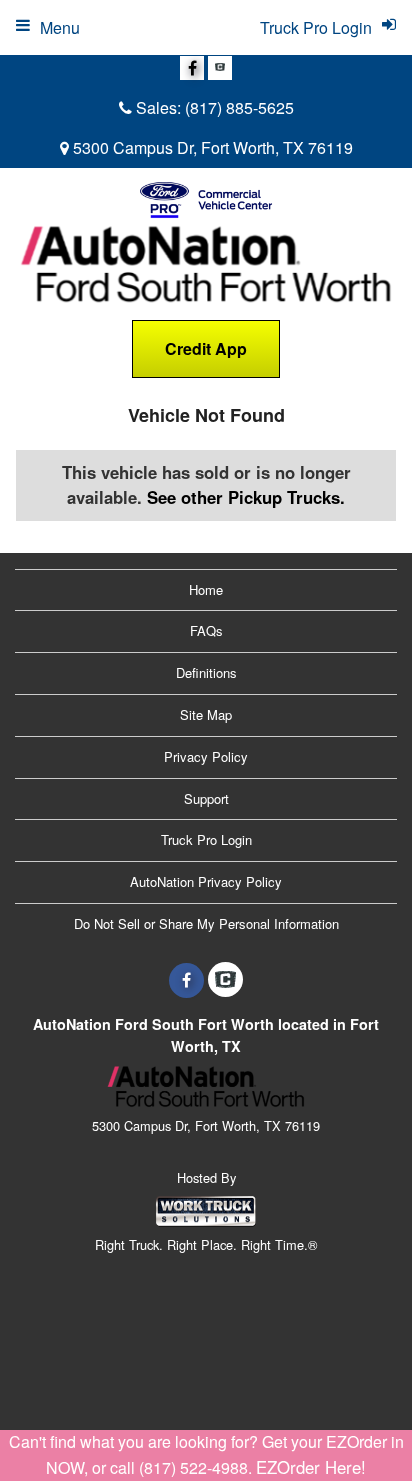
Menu (60, 27)
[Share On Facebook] (192, 68)
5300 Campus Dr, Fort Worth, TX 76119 (211, 147)
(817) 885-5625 (239, 107)
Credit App (206, 348)
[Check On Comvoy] (220, 68)
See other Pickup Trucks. (246, 497)
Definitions (206, 672)
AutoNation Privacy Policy (206, 881)
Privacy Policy (206, 756)
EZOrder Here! (311, 1467)
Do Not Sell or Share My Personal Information (206, 923)
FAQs (206, 630)
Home (206, 589)
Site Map (206, 714)
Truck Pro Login (206, 839)
